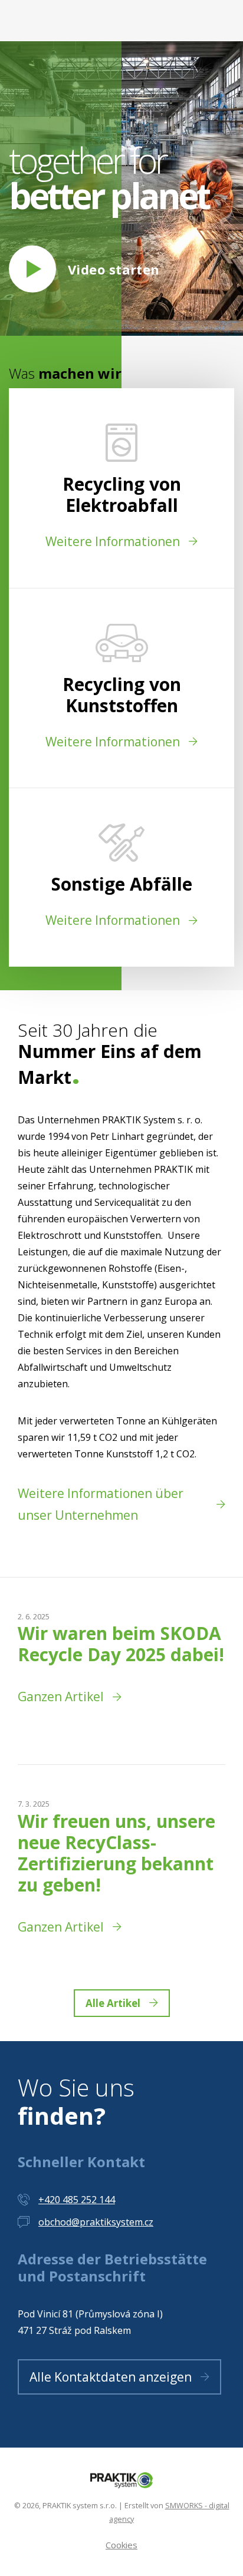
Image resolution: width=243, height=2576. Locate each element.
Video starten (114, 269)
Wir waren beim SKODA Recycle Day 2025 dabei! (121, 1644)
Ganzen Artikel (61, 1697)
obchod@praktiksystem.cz (96, 2222)
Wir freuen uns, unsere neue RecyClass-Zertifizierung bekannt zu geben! (116, 1853)
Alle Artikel (113, 2003)
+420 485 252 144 (77, 2200)
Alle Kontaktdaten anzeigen (111, 2377)
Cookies (121, 2545)
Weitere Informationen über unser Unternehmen (101, 1504)
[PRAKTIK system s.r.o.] (121, 2479)
